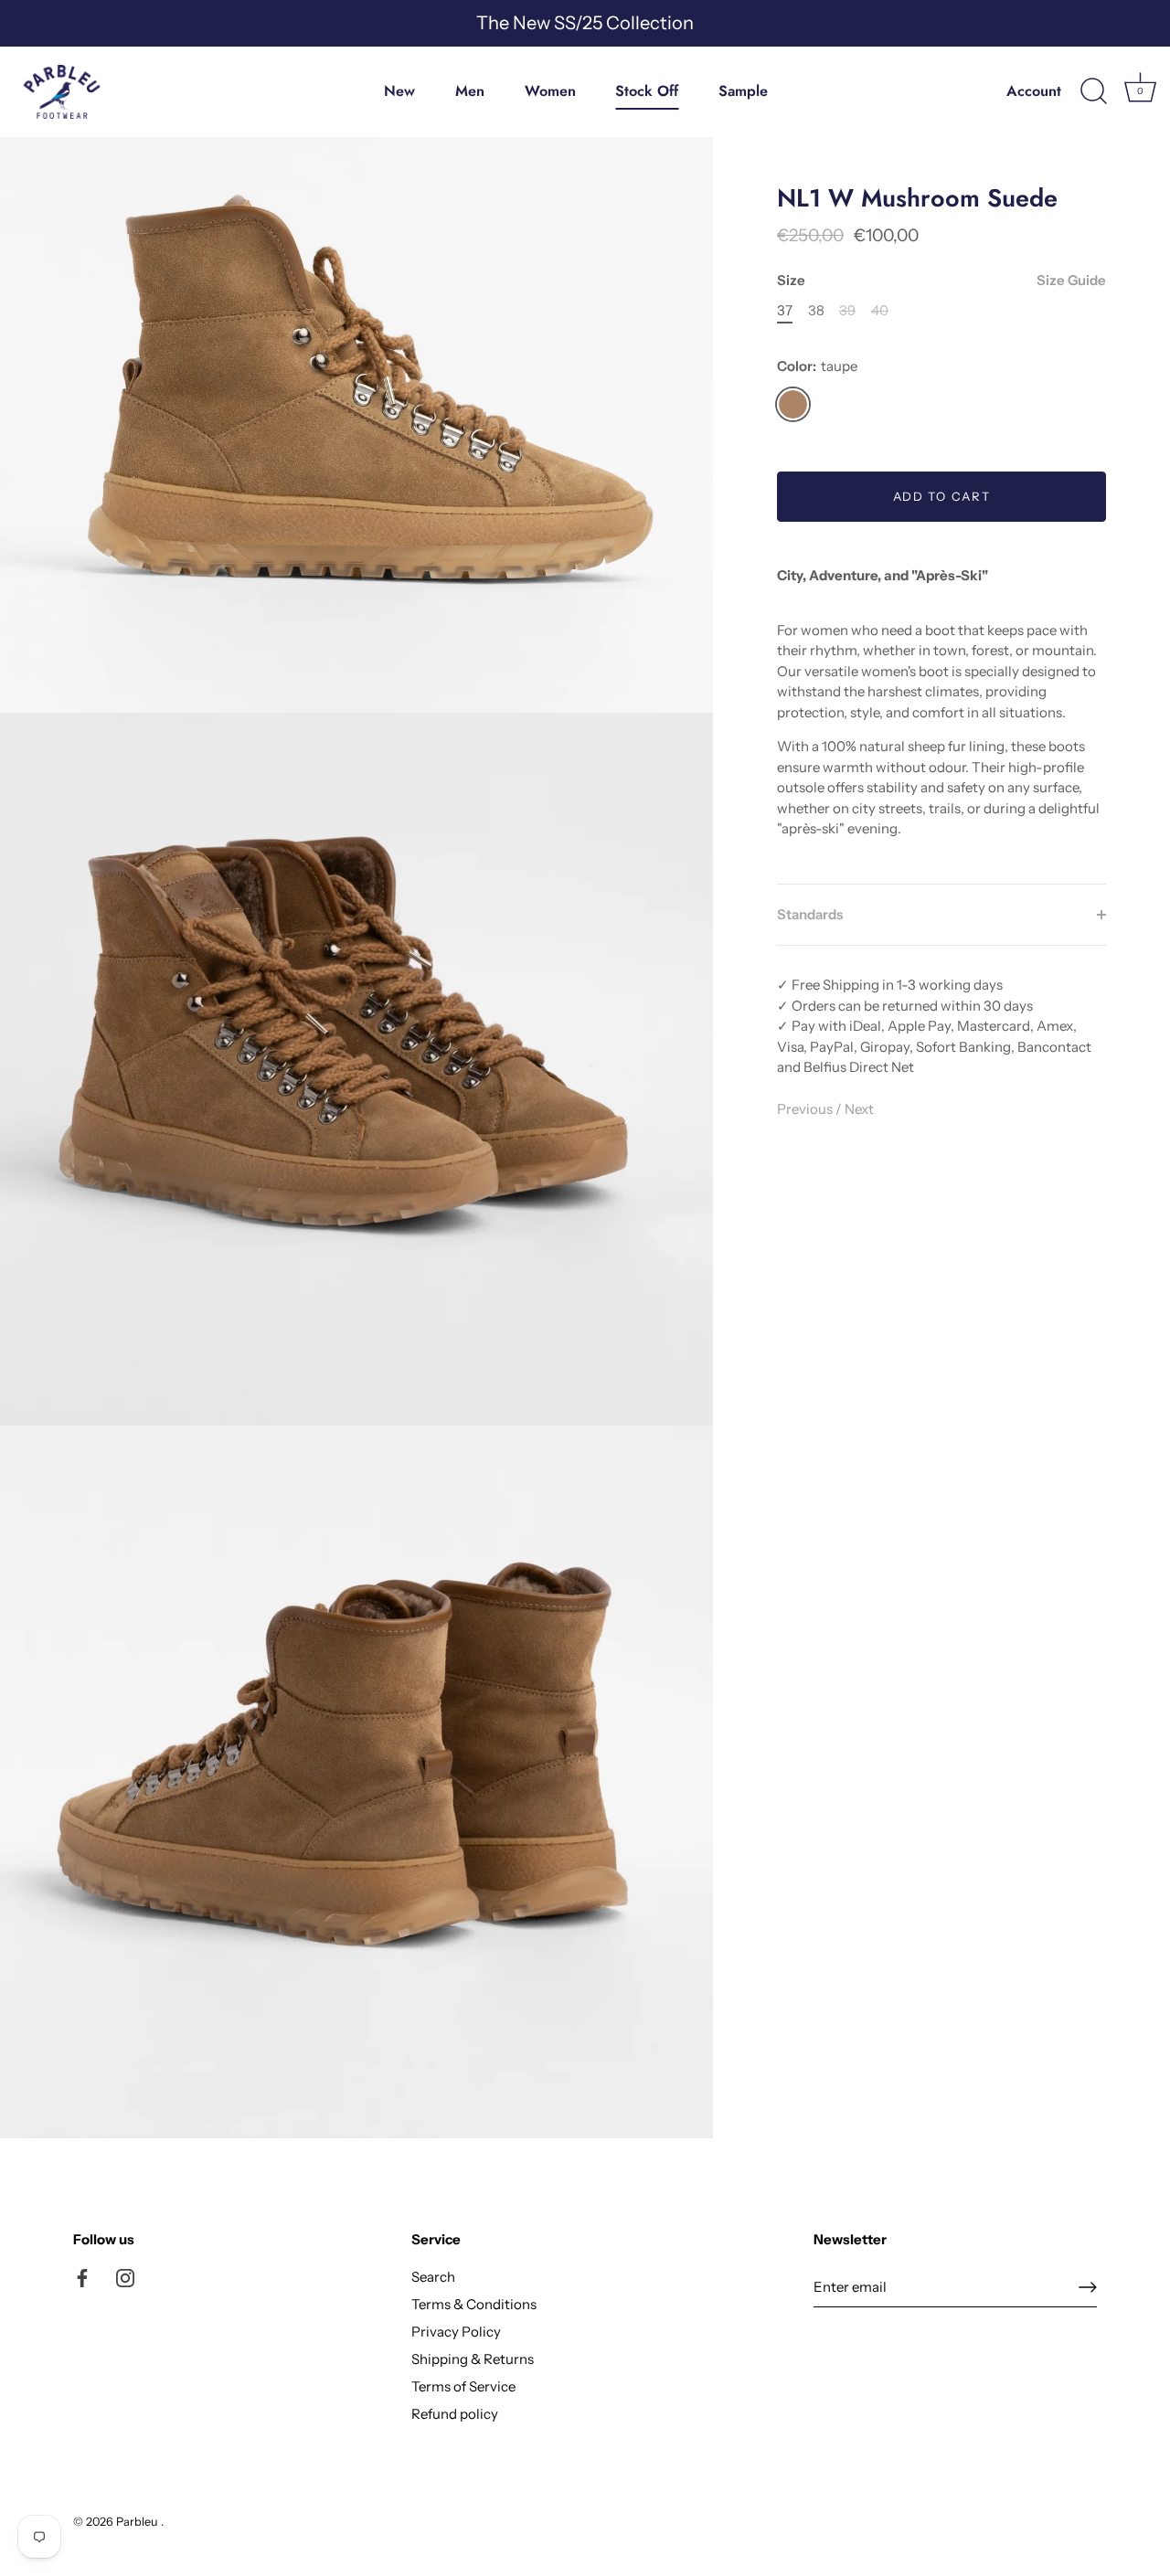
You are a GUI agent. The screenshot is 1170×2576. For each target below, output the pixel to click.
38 (816, 311)
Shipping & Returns (473, 2359)
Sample (743, 91)
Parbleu (138, 2522)
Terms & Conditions (474, 2304)
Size (941, 281)
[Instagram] (125, 2277)
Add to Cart (942, 496)
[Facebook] (82, 2277)
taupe (793, 404)
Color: (817, 366)
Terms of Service (463, 2386)
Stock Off (647, 91)
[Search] (1093, 91)
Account (1034, 91)
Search (433, 2277)
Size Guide (1071, 280)
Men (470, 91)
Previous (806, 1108)
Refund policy (455, 2414)
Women (550, 91)
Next (859, 1108)
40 (880, 311)
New (399, 91)
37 (785, 311)
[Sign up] (1088, 2287)
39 (847, 311)
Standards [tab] (810, 913)
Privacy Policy (456, 2332)
